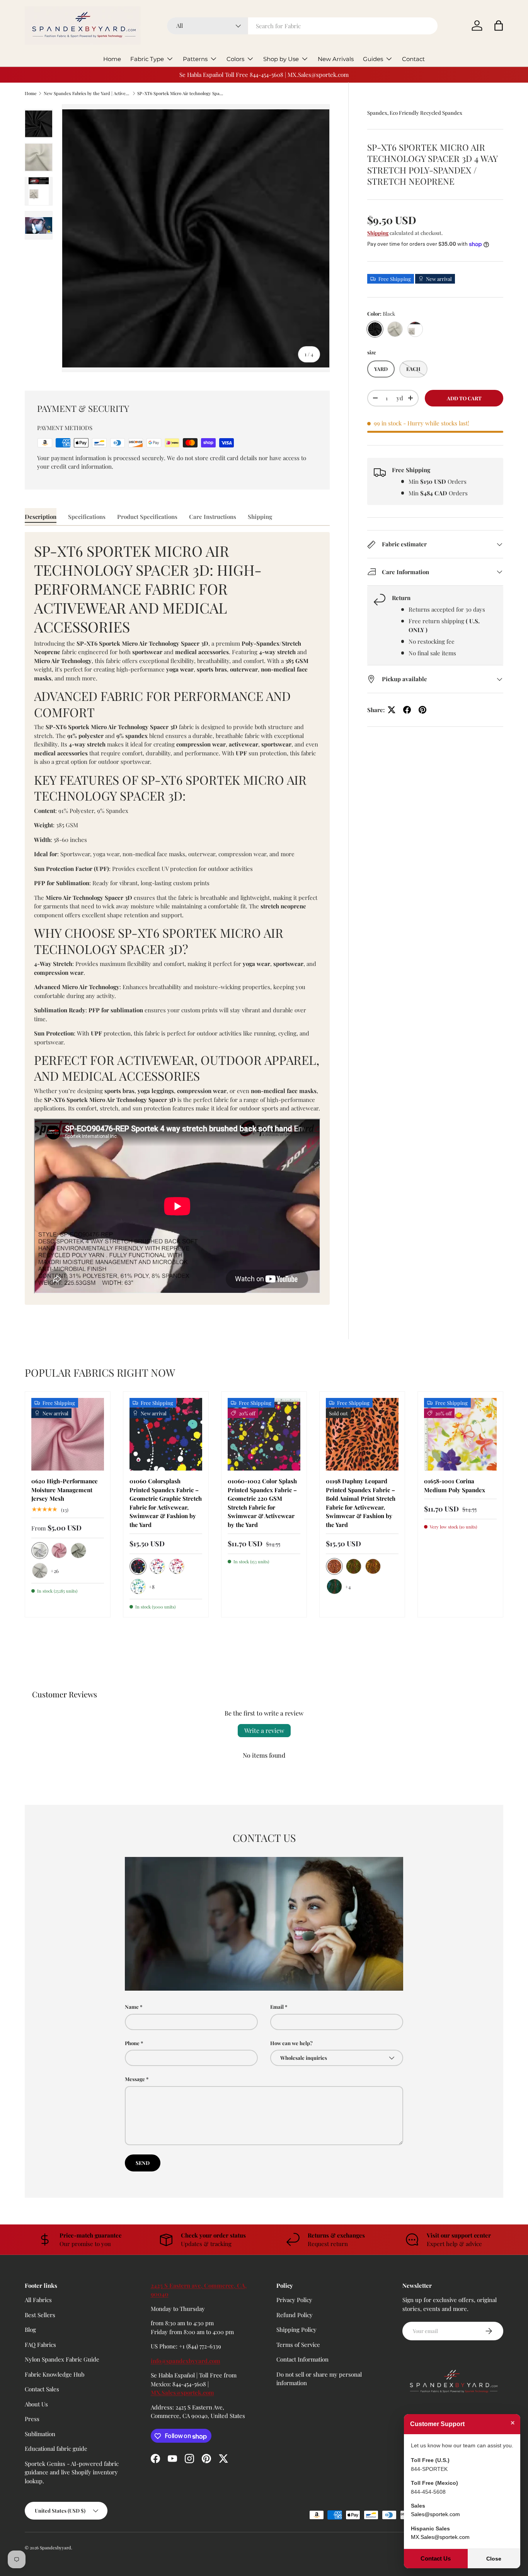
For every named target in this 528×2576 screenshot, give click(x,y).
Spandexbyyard (55, 2548)
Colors (235, 59)
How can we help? (291, 2043)
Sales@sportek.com (435, 2514)
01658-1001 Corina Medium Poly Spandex (455, 1485)
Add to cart (464, 398)
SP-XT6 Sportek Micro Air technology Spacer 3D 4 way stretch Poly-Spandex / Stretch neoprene (181, 93)
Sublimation (40, 2434)
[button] (499, 26)
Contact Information (302, 2360)
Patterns (195, 59)
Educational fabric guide (56, 2449)
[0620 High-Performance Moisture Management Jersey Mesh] (68, 1434)
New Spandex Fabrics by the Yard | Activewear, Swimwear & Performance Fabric (87, 93)
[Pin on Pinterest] (422, 710)
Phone (132, 2043)
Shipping (378, 233)
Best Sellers (40, 2315)
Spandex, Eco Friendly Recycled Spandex (415, 113)
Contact (413, 59)
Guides (373, 59)
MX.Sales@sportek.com (182, 2393)
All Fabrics (38, 2300)
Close (494, 2559)
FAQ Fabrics (40, 2345)
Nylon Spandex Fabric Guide (62, 2360)
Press (32, 2419)
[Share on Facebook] (407, 710)
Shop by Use (281, 59)
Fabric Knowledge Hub (55, 2374)
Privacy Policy (294, 2300)
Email (277, 2007)
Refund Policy (295, 2315)
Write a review (264, 1730)
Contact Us (436, 2558)
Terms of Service (298, 2345)
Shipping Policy (296, 2330)
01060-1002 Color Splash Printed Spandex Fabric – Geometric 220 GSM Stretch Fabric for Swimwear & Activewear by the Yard (262, 1503)
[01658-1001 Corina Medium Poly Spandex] (460, 1434)
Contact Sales (42, 2389)
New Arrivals (336, 59)
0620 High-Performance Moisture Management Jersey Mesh (65, 1490)
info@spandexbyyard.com (186, 2361)
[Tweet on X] (392, 710)
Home (112, 59)
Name (132, 2007)
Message (135, 2079)
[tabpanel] (177, 919)
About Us (36, 2404)
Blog (30, 2330)
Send (143, 2163)
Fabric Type (147, 59)
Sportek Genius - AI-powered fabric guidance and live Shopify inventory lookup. (72, 2472)
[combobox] (302, 26)
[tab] (41, 517)
